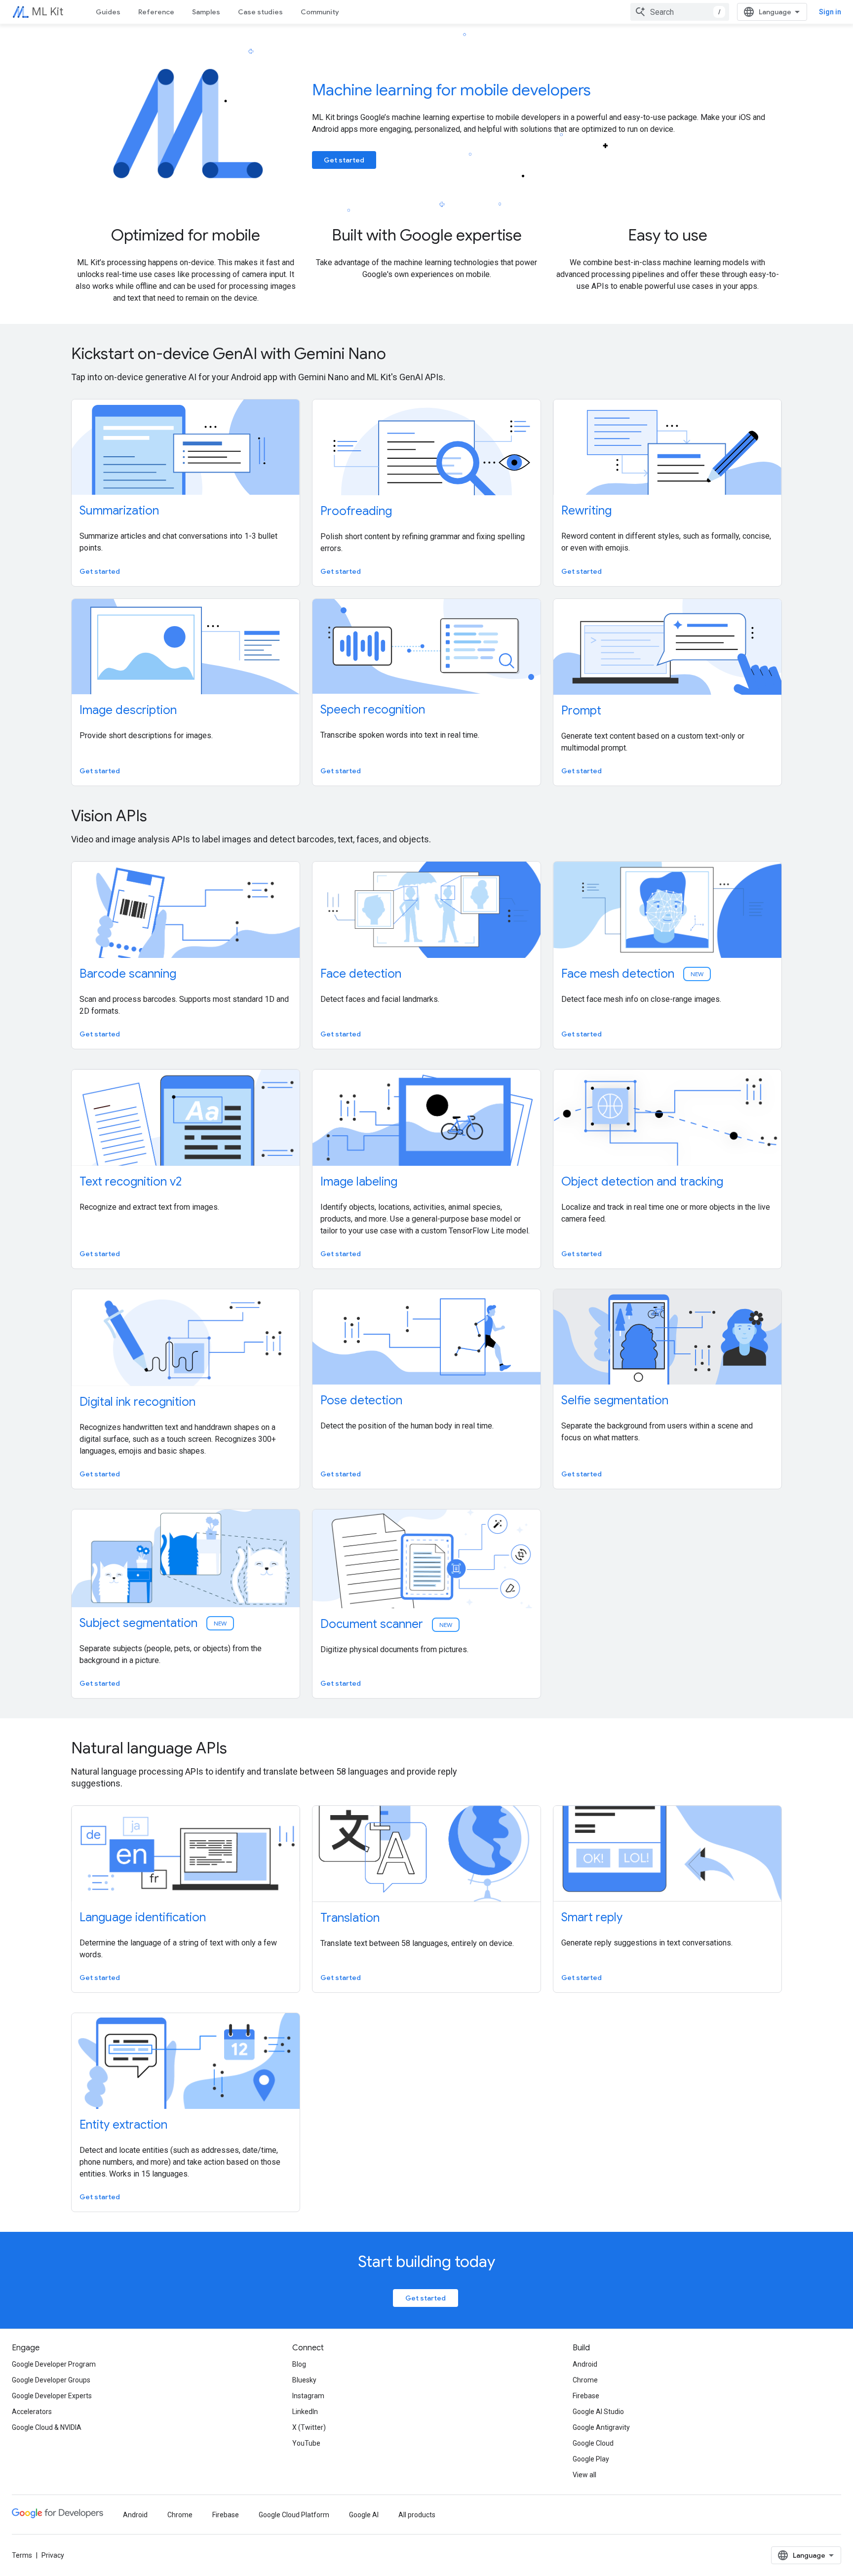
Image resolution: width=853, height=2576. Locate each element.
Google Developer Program (54, 2364)
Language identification (143, 1917)
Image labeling (359, 1182)
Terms (22, 2555)
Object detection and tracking (642, 1182)
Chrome (585, 2380)
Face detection (361, 974)
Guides (108, 12)
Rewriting (586, 511)
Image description (128, 710)
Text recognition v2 (131, 1182)
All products (417, 2515)
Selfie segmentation (615, 1400)
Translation (350, 1918)
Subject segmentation (154, 1623)
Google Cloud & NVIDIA (47, 2427)
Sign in (830, 12)
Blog (299, 2364)
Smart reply (592, 1917)
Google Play (591, 2459)
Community (320, 12)
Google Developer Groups (51, 2380)
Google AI (364, 2515)
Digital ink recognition (137, 1402)
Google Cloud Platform (294, 2515)
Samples (206, 12)
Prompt (581, 711)
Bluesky (304, 2380)
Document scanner (387, 1624)
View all (584, 2475)
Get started (344, 160)
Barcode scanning (128, 974)
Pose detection (361, 1400)
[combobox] (680, 12)
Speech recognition (373, 710)
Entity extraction (123, 2125)
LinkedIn (305, 2412)
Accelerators (32, 2412)
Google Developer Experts (52, 2396)
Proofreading (356, 511)
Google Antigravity (601, 2427)
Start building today (426, 2261)
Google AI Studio (598, 2412)
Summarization (119, 511)
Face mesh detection (633, 974)
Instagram (308, 2396)
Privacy (53, 2555)
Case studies (260, 12)
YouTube (306, 2443)
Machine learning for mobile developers (451, 90)
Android (585, 2364)
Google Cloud (593, 2443)
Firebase (586, 2396)
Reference (156, 12)
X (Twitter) (309, 2427)
